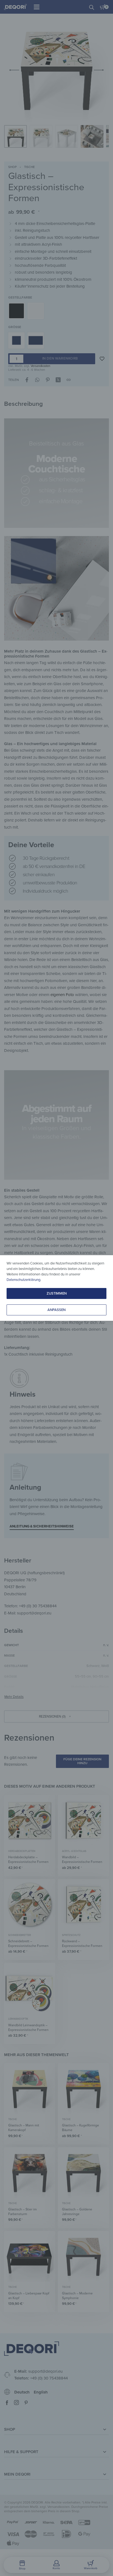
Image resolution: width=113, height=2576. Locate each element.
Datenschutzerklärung (23, 1280)
